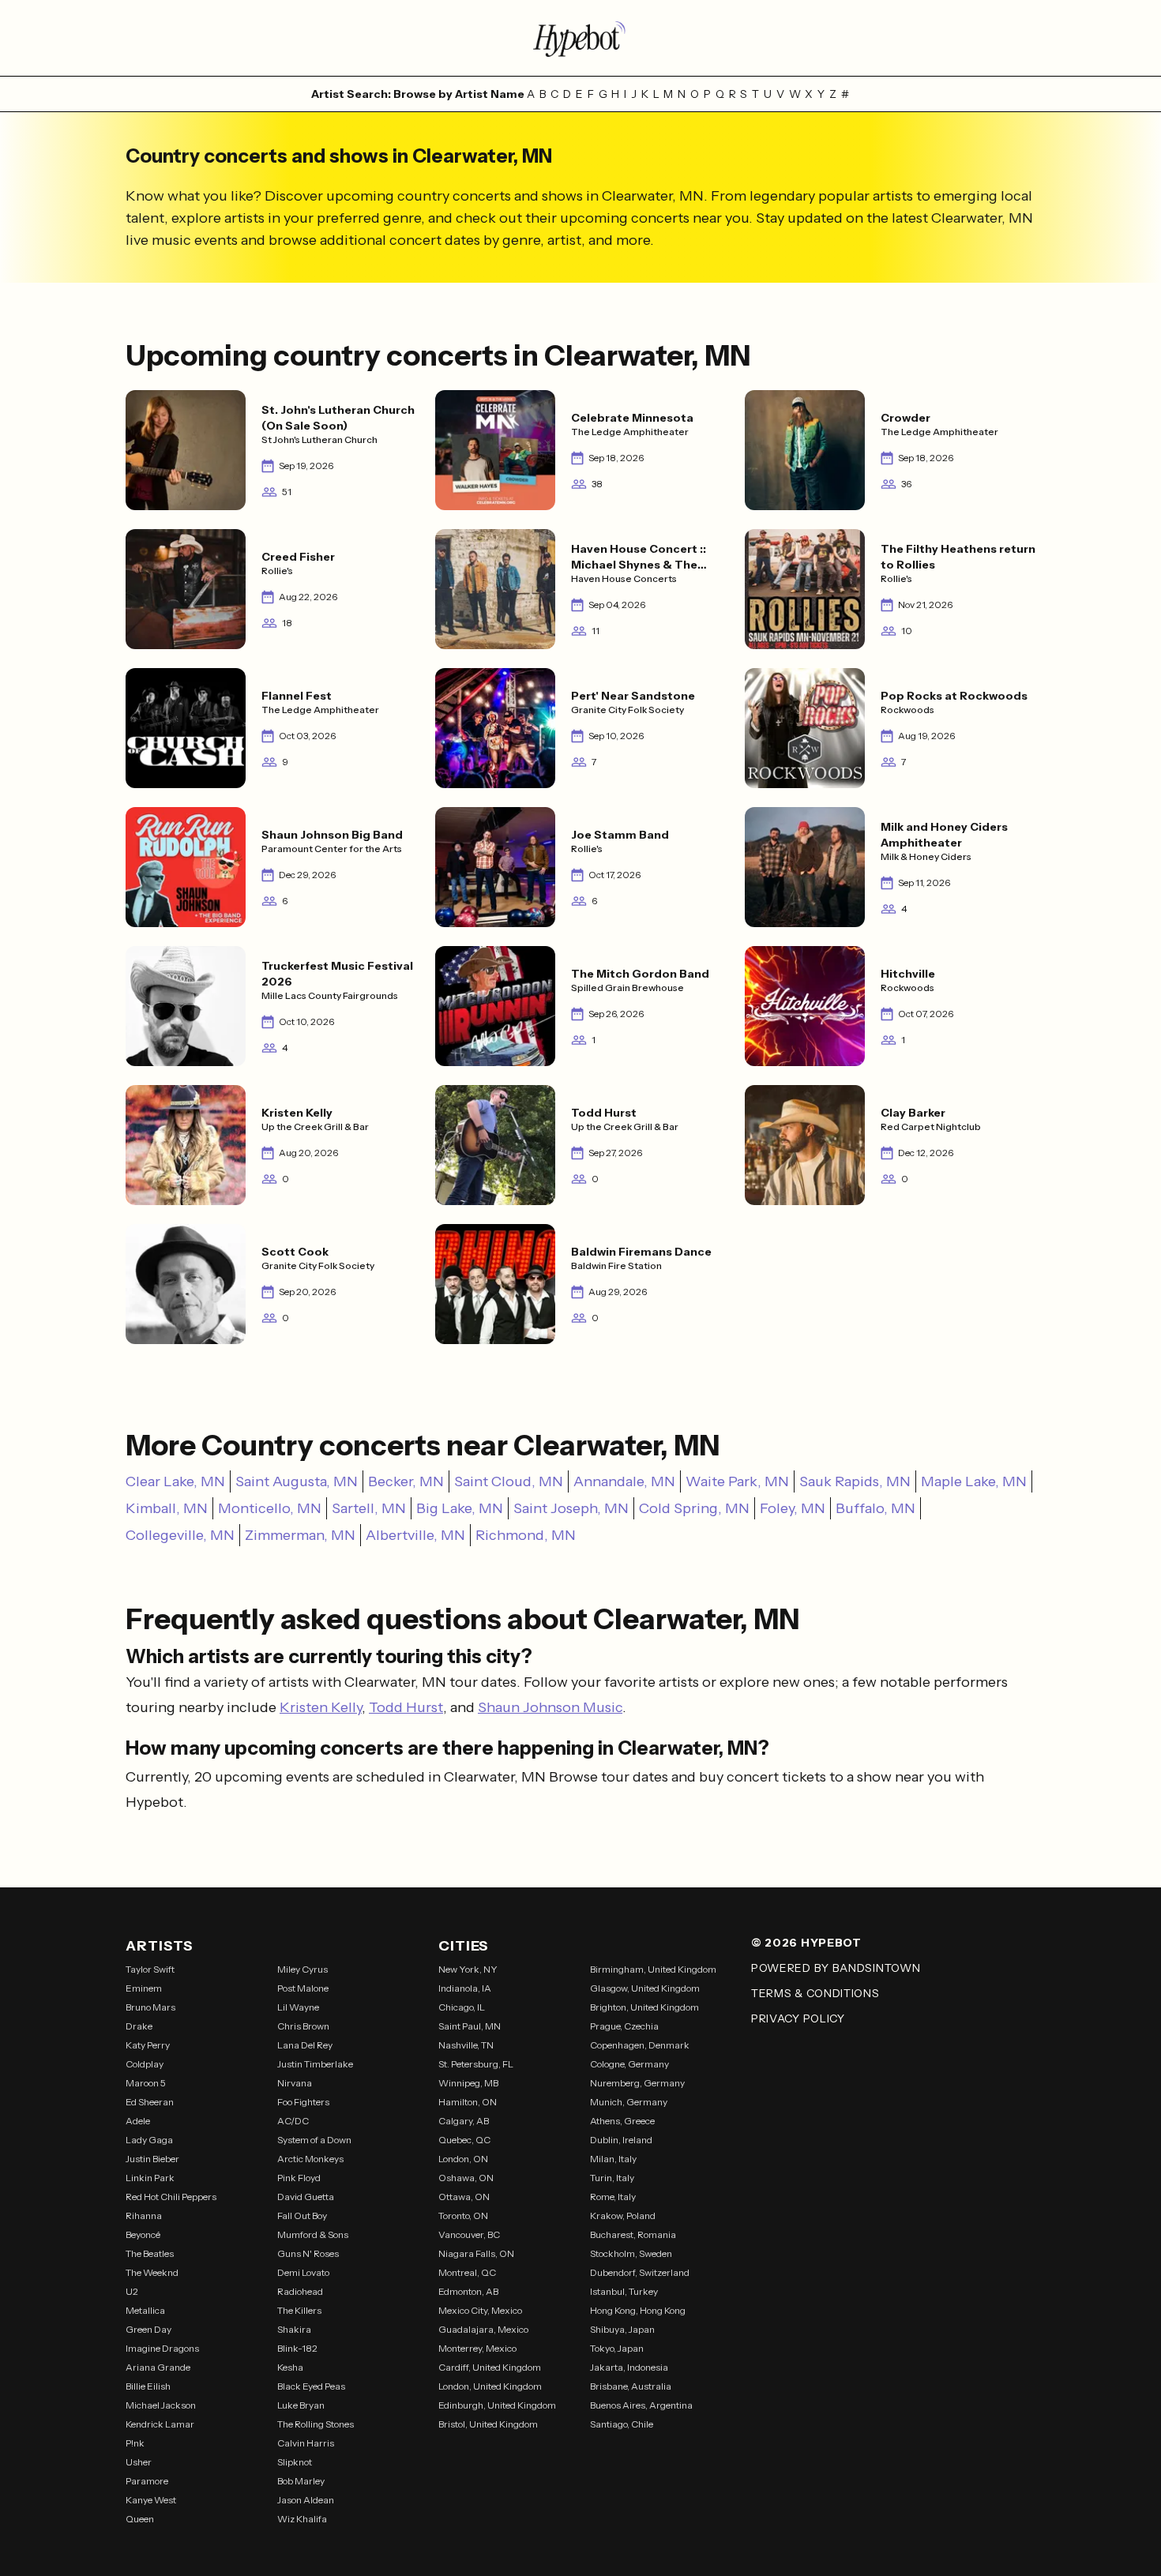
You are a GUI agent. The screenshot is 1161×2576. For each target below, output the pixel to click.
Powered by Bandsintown (836, 1968)
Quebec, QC (464, 2140)
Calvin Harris (306, 2443)
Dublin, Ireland (621, 2140)
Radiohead (300, 2291)
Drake (139, 2026)
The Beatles (150, 2253)
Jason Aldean (306, 2500)
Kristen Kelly (321, 1707)
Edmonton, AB (468, 2291)
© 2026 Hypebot (806, 1943)
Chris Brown (303, 2026)
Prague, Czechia (624, 2026)
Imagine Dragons (162, 2348)
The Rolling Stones (316, 2424)
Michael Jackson (161, 2405)
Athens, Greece (622, 2121)
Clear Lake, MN (175, 1481)
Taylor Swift (150, 1969)
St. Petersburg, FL (476, 2064)
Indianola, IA (465, 1988)
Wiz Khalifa (302, 2519)
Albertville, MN (415, 1535)
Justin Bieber (152, 2159)
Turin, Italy (612, 2178)
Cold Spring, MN (694, 1508)
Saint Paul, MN (470, 2026)
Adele (138, 2121)
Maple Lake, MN (974, 1481)
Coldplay (145, 2064)
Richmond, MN (526, 1535)
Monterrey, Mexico (477, 2348)
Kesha (290, 2367)
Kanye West (151, 2500)
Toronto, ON (463, 2216)
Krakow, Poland (623, 2216)
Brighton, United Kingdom (644, 2007)
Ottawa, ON (464, 2197)
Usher (139, 2462)
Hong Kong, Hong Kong (638, 2310)
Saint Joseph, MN (571, 1508)
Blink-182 (297, 2348)
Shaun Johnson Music (550, 1707)
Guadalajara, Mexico (483, 2329)
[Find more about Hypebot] (580, 38)
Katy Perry (148, 2045)
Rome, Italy (613, 2197)
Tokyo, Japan (617, 2348)
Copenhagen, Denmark (640, 2045)
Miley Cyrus (302, 1969)
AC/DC (293, 2121)
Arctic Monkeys (310, 2159)
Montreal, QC (467, 2272)
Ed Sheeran (150, 2102)
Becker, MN (406, 1481)
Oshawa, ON (466, 2178)
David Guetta (306, 2197)
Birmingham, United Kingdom (653, 1969)
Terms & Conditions (815, 1993)
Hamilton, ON (468, 2102)
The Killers (299, 2310)
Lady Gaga (149, 2140)
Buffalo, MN (875, 1508)
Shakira (294, 2329)
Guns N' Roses (308, 2253)
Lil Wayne (298, 2007)
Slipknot (295, 2462)
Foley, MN (793, 1508)
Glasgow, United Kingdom (645, 1988)
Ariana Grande (158, 2367)
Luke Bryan (301, 2405)
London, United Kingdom (490, 2386)
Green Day (148, 2329)
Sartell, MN (369, 1508)
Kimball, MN (167, 1508)
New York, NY (468, 1969)
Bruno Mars (150, 2007)
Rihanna (144, 2216)
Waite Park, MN (737, 1481)
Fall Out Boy (302, 2216)
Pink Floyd (299, 2178)
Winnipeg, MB (468, 2083)
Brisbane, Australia (631, 2386)
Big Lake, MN (460, 1508)
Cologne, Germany (629, 2064)
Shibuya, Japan (622, 2329)
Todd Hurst (406, 1707)
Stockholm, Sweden (631, 2253)
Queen (140, 2519)
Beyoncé (143, 2234)
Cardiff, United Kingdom (490, 2367)
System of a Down (314, 2140)
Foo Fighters (303, 2102)
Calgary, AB (464, 2121)
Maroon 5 (146, 2083)
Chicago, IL (462, 2007)
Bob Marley (301, 2481)
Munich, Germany (629, 2102)
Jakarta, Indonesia (629, 2367)
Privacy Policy (798, 2018)
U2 (132, 2291)
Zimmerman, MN (300, 1535)
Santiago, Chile (622, 2424)
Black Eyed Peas (311, 2386)
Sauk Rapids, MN (855, 1481)
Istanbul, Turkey (624, 2291)
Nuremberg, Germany (637, 2083)
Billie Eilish (148, 2386)
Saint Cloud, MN (509, 1481)
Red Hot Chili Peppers (171, 2197)
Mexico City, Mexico (480, 2310)
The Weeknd (152, 2272)
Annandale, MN (624, 1481)
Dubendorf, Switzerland (640, 2272)
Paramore (147, 2481)
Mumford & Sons (313, 2234)
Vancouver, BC (469, 2234)
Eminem (144, 1988)
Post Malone (303, 1988)
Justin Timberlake (315, 2064)
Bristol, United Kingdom (488, 2424)
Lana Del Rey (305, 2045)
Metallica (145, 2310)
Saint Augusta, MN (297, 1481)
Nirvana (295, 2083)
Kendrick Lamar (160, 2424)
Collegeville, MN (180, 1535)
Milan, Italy (613, 2159)
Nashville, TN (466, 2045)
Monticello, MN (270, 1508)
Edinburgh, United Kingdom (497, 2405)
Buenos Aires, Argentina (641, 2405)
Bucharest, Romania (633, 2234)
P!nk (135, 2443)
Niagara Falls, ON (476, 2253)
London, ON (463, 2159)
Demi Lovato (303, 2272)
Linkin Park (150, 2178)
